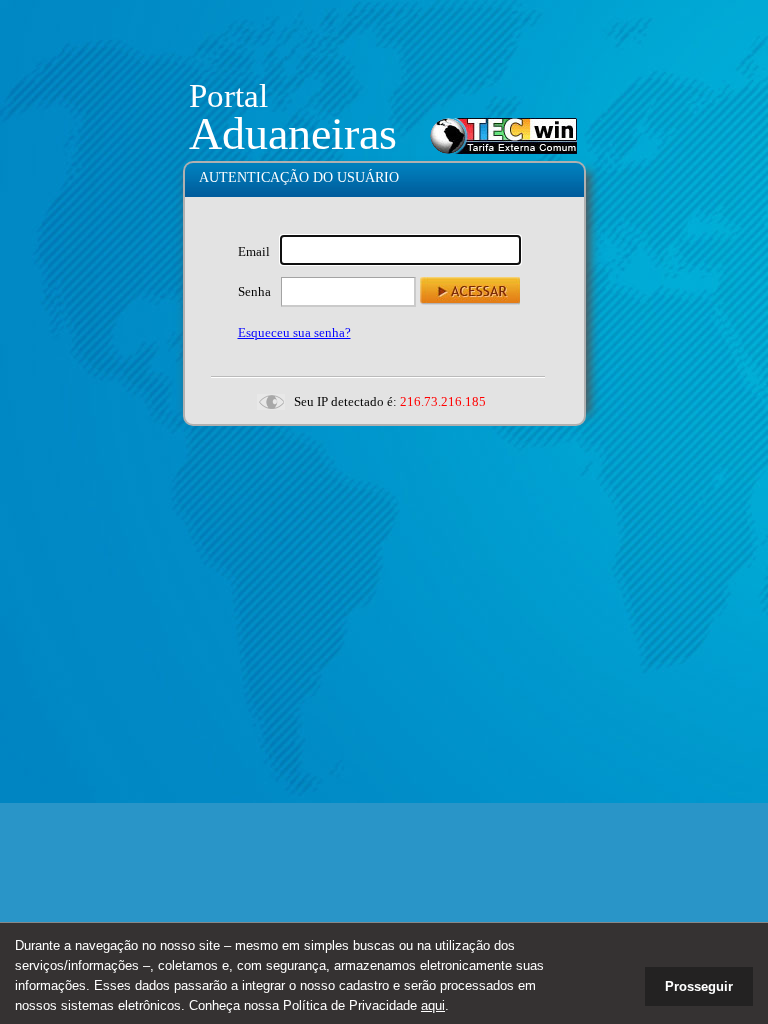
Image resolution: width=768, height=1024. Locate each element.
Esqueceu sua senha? (294, 332)
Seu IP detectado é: (345, 401)
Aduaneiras (293, 133)
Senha (254, 291)
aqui (433, 1005)
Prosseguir (699, 986)
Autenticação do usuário (299, 177)
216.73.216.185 (443, 401)
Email (254, 251)
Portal (228, 96)
